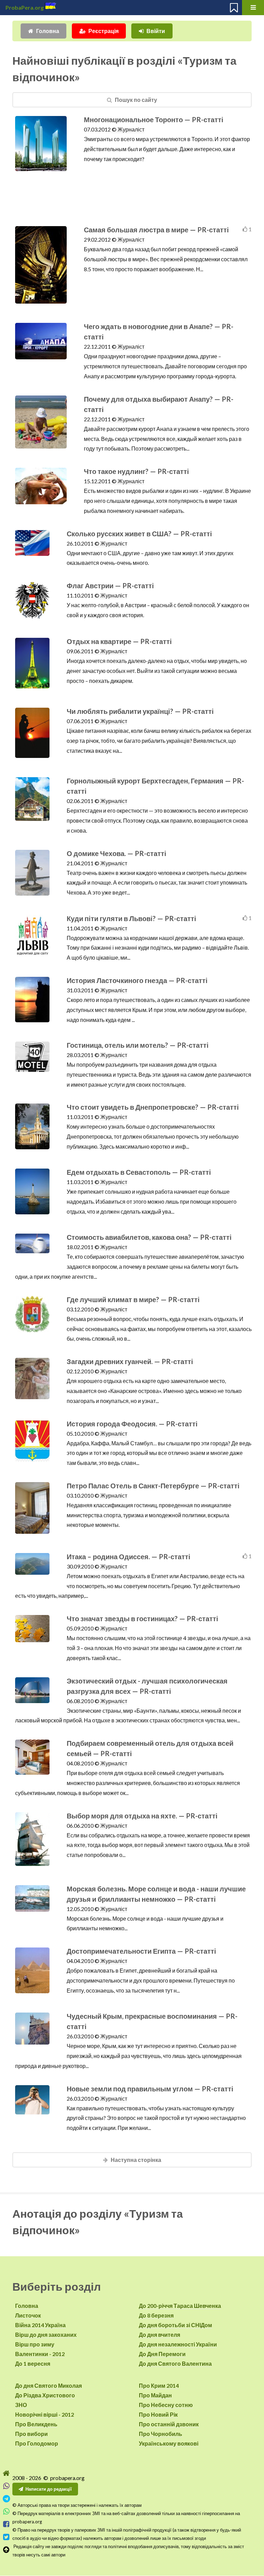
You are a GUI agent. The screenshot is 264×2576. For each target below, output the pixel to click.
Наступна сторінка (136, 2160)
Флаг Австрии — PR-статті (110, 585)
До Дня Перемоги (162, 2354)
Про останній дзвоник (169, 2424)
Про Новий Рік (158, 2414)
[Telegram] (6, 2499)
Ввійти (156, 31)
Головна (48, 31)
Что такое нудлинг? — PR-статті (136, 471)
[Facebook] (6, 2524)
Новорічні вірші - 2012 (45, 2414)
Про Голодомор (37, 2443)
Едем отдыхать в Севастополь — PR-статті (139, 1172)
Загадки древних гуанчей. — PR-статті (130, 1361)
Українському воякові (169, 2443)
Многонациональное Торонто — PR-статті (154, 119)
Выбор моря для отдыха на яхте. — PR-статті (142, 1816)
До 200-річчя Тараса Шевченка (180, 2306)
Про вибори (31, 2434)
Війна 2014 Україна (40, 2325)
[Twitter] (6, 2537)
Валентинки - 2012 (40, 2354)
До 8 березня (156, 2315)
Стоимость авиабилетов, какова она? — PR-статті (149, 1237)
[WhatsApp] (6, 2511)
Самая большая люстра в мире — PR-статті (156, 230)
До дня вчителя (159, 2335)
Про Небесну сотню (166, 2405)
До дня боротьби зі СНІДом (175, 2325)
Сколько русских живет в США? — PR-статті (139, 534)
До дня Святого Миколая (48, 2385)
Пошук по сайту (136, 100)
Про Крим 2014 (159, 2385)
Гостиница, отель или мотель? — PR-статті (138, 1045)
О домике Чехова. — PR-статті (117, 853)
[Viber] (6, 2486)
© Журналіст (128, 129)
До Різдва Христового (45, 2395)
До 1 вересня (33, 2363)
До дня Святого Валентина (175, 2363)
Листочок (28, 2315)
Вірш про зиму (35, 2344)
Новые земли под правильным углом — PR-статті (150, 2089)
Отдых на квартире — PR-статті (119, 641)
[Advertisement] (133, 207)
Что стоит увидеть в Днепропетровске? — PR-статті (153, 1107)
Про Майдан (155, 2395)
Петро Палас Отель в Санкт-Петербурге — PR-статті (153, 1486)
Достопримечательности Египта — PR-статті (141, 1951)
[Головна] (6, 2473)
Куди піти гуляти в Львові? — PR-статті (131, 918)
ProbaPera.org (25, 7)
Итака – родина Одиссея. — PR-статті (129, 1556)
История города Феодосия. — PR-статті (132, 1424)
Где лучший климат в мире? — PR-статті (133, 1299)
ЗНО (21, 2405)
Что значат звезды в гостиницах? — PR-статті (142, 1618)
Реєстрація (103, 31)
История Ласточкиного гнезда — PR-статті (137, 980)
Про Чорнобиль (161, 2434)
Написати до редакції (49, 2489)
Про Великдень (36, 2424)
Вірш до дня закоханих (46, 2335)
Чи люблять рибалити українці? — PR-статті (140, 711)
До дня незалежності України (178, 2344)
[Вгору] (6, 2550)
